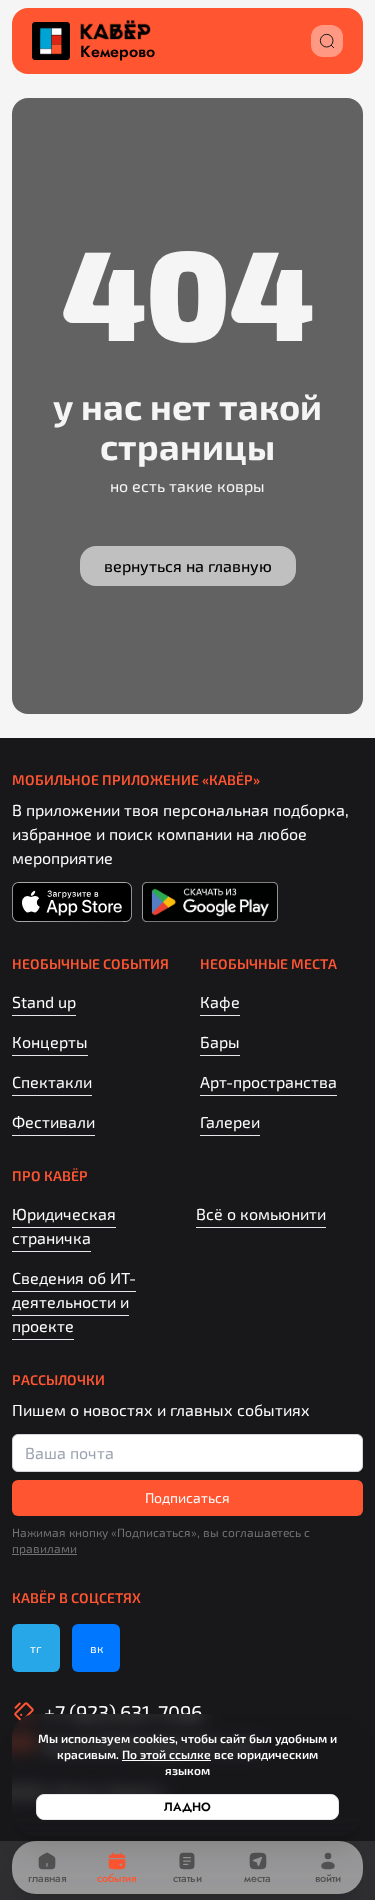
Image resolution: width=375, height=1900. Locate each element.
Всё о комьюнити (261, 1213)
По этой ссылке (166, 1754)
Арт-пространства (268, 1081)
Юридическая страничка (64, 1225)
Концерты (50, 1041)
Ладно (187, 1807)
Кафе (220, 1001)
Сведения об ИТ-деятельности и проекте (74, 1301)
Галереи (230, 1121)
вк (96, 1648)
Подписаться (187, 1497)
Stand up (44, 1001)
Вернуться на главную (188, 565)
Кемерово (117, 52)
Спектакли (52, 1081)
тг (36, 1648)
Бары (220, 1041)
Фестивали (53, 1121)
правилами (44, 1548)
